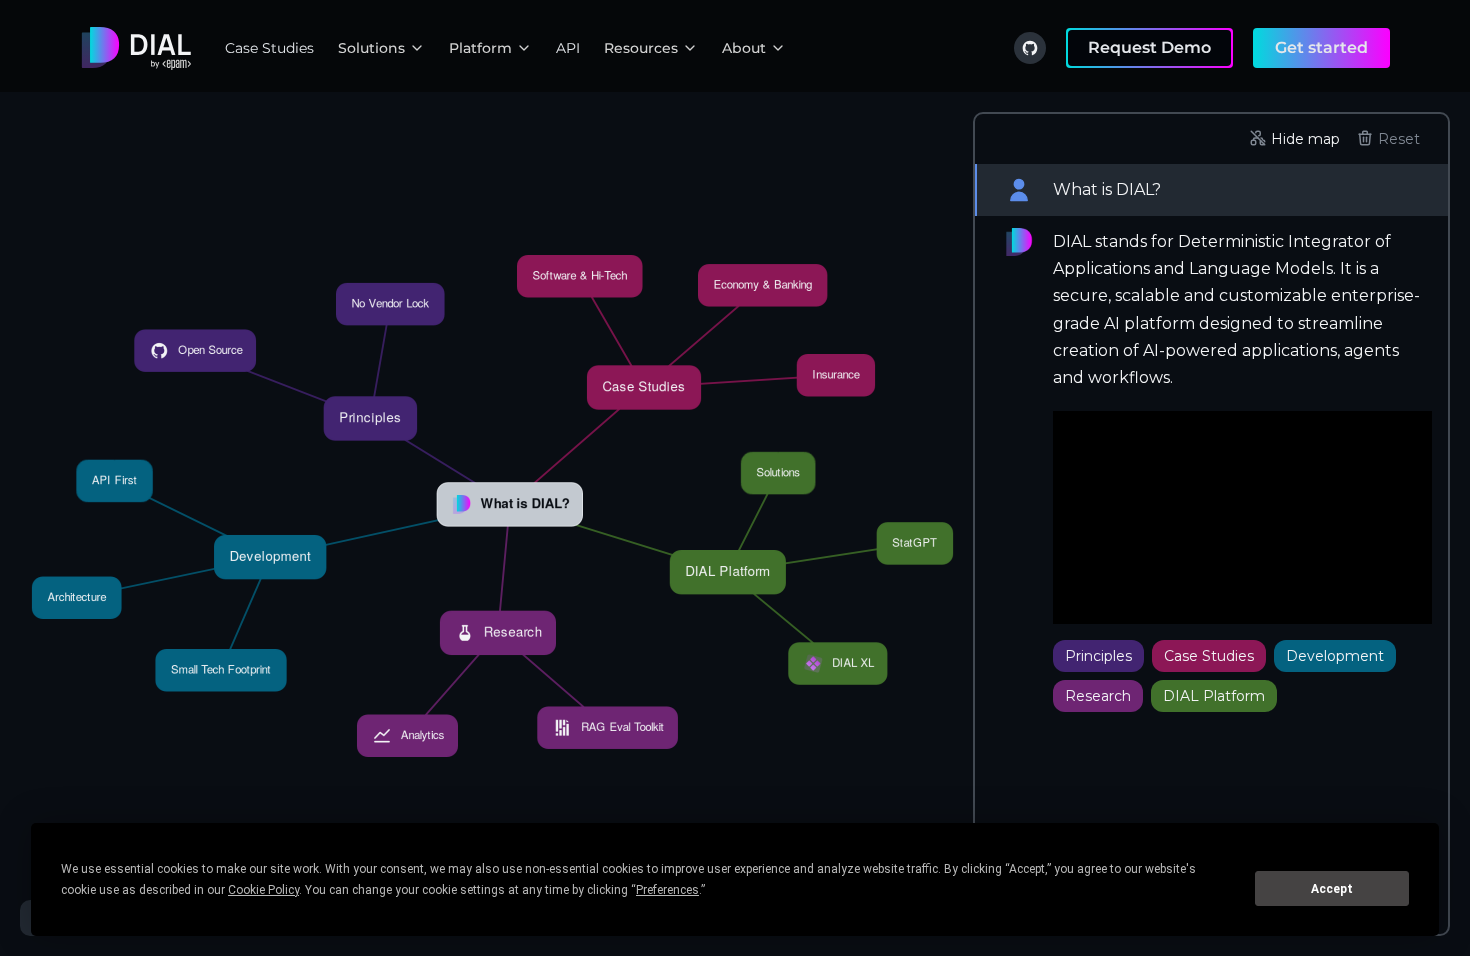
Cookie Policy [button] (263, 890)
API (568, 48)
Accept (1332, 889)
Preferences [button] (667, 890)
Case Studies (269, 48)
